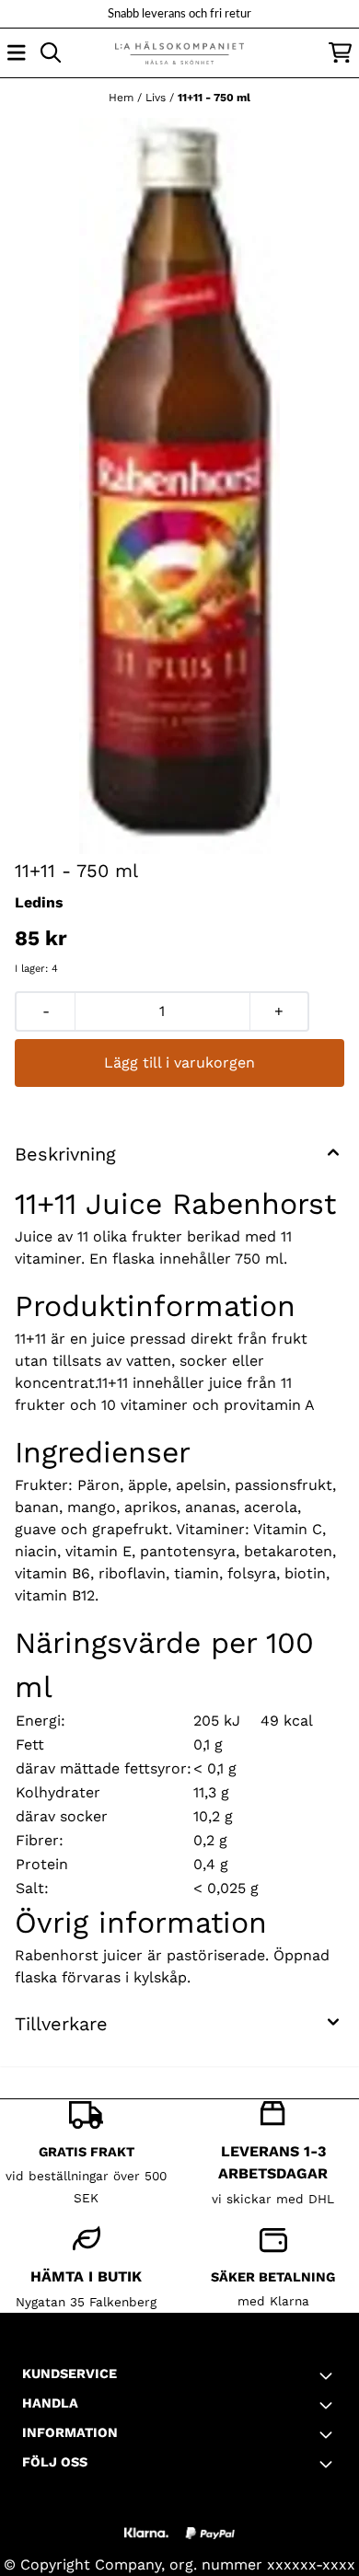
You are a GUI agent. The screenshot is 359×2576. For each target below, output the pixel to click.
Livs (157, 98)
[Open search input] (51, 52)
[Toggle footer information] (330, 2375)
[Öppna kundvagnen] (340, 52)
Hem (123, 98)
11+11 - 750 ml (214, 98)
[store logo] (179, 53)
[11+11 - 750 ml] (179, 486)
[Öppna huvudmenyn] (17, 52)
